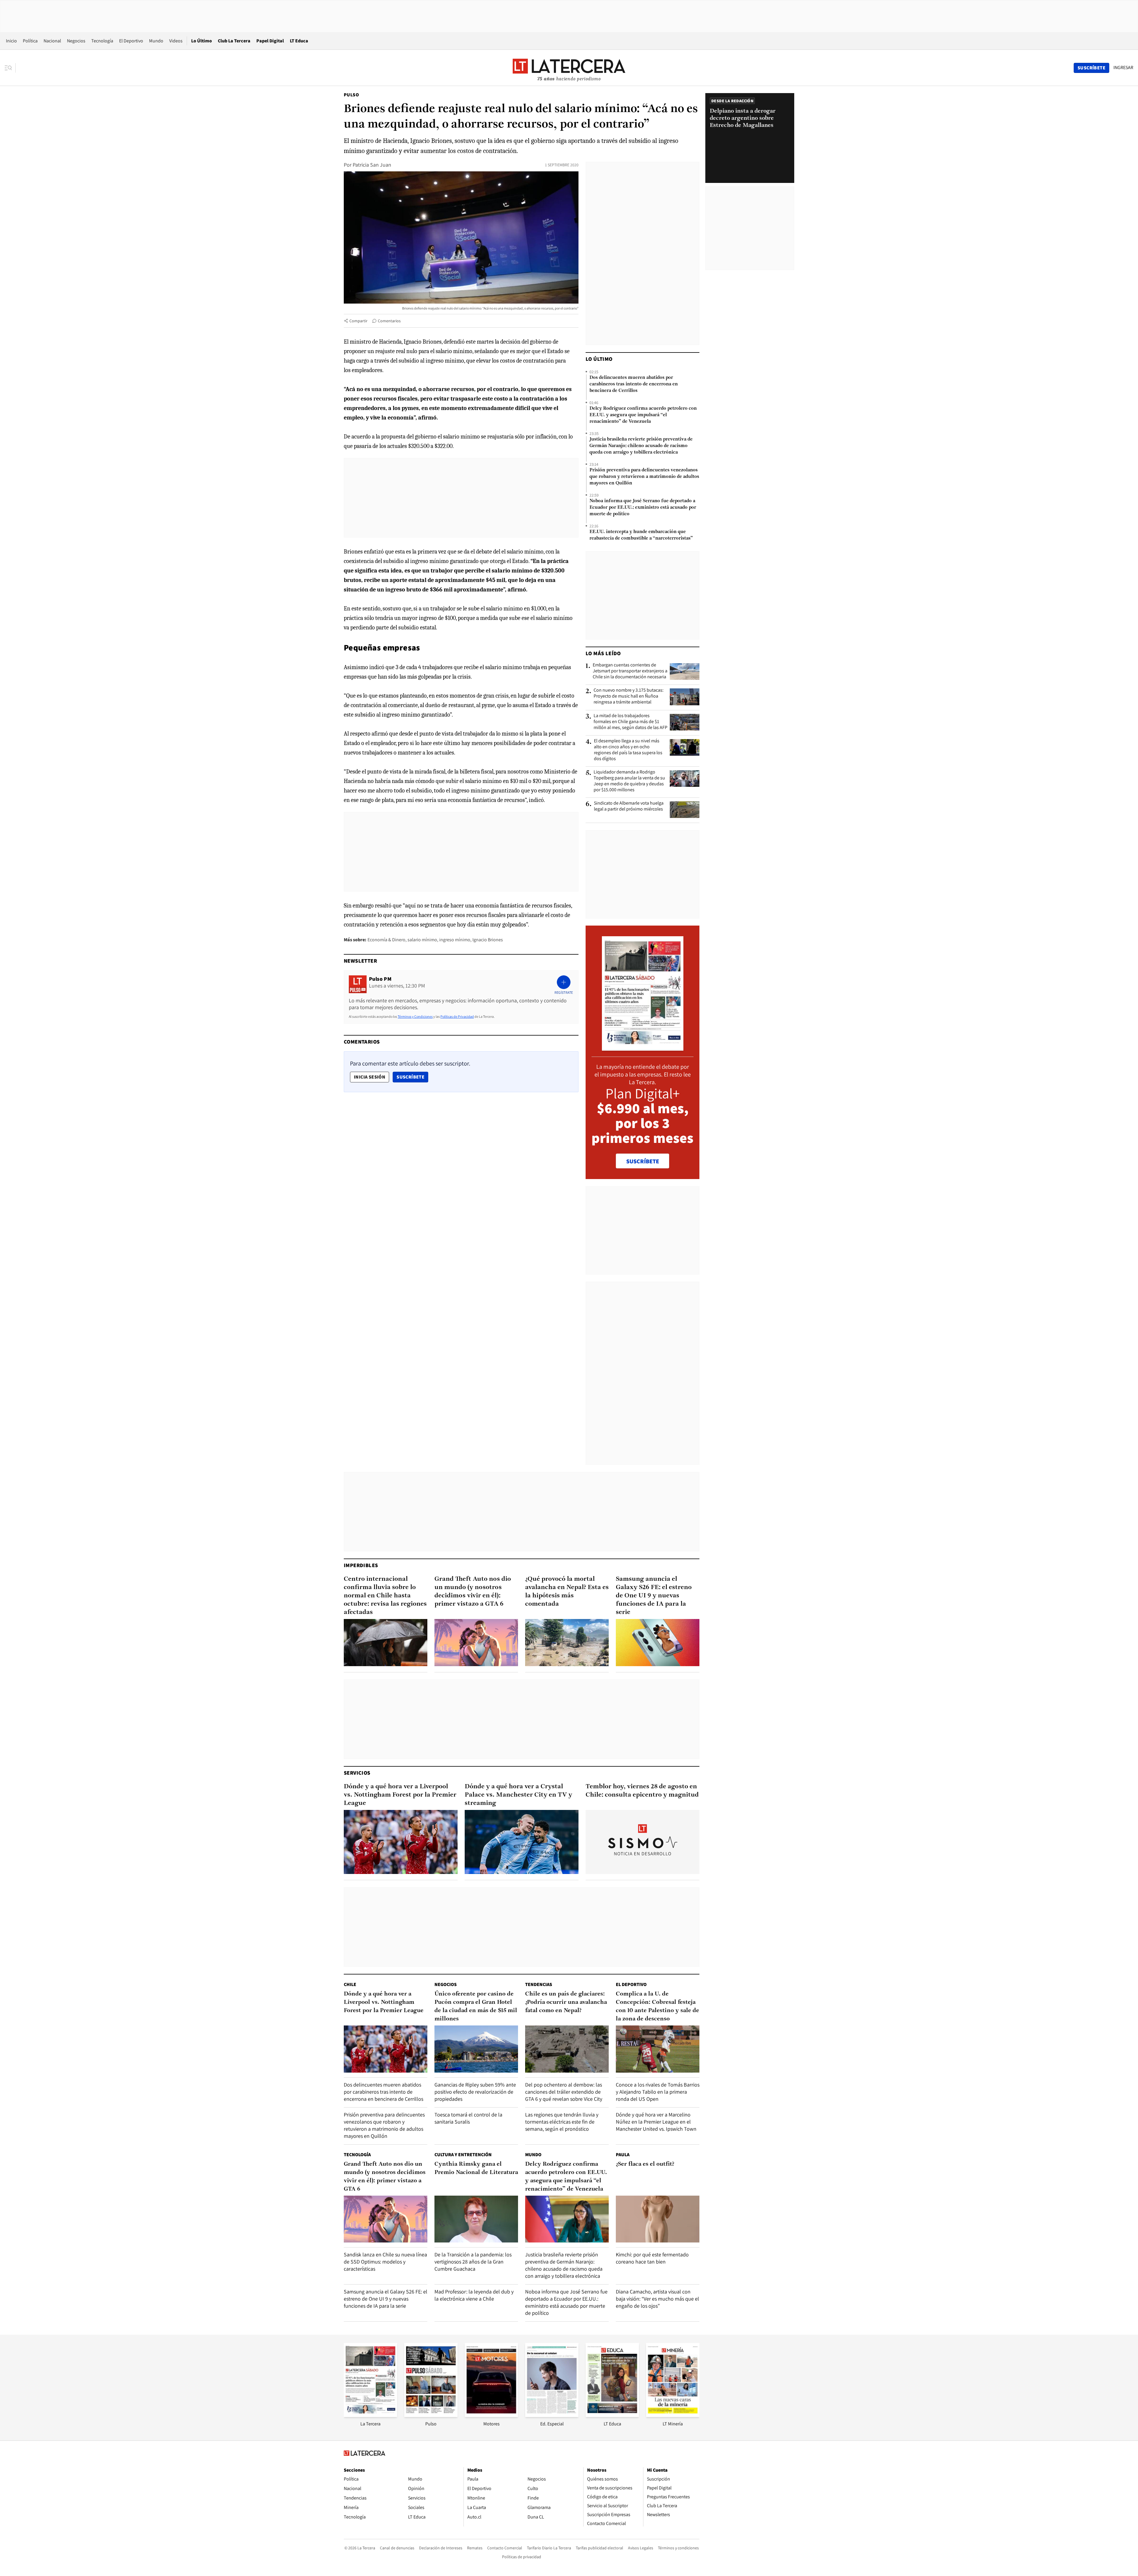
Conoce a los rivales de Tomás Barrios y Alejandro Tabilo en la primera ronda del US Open (658, 2092)
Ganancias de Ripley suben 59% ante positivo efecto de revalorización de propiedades (475, 2092)
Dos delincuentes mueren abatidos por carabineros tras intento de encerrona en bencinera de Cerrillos (634, 384)
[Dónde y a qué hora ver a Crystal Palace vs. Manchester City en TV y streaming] (522, 1842)
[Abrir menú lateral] (10, 68)
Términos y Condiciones (415, 1016)
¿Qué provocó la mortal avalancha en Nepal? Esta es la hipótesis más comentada (567, 1592)
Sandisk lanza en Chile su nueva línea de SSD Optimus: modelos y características (385, 2262)
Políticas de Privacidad (457, 1016)
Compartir (358, 321)
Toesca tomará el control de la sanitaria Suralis (468, 2118)
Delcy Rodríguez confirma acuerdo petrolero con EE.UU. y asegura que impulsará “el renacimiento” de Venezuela (643, 415)
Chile (350, 1984)
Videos (176, 41)
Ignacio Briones (488, 940)
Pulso (351, 95)
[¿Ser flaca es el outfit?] (658, 2219)
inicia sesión (370, 1077)
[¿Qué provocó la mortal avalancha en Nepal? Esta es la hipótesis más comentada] (567, 1643)
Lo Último (202, 41)
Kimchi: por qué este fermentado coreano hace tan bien (652, 2258)
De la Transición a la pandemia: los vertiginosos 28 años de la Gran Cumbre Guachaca (473, 2262)
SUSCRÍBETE (643, 1161)
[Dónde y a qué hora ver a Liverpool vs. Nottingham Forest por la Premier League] (401, 1842)
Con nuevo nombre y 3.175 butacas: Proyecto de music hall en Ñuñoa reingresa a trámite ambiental (629, 696)
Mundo (156, 41)
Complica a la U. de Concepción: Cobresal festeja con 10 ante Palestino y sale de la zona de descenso (657, 2006)
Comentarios (389, 321)
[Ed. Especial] (552, 2415)
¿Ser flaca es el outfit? (645, 2164)
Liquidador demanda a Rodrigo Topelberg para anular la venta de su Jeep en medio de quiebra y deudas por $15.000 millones (629, 781)
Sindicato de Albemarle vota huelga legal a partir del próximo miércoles (629, 806)
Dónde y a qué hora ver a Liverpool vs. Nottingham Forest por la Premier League (400, 1795)
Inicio (11, 41)
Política (30, 41)
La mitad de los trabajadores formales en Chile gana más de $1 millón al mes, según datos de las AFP (630, 722)
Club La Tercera (234, 41)
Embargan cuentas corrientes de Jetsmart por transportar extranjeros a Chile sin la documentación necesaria (630, 671)
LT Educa (299, 41)
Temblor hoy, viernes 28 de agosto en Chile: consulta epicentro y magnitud (642, 1791)
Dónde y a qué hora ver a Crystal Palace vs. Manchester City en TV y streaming (518, 1795)
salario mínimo (422, 940)
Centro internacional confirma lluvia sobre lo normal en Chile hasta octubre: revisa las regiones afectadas (385, 1596)
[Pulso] (431, 2415)
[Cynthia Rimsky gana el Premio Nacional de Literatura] (476, 2219)
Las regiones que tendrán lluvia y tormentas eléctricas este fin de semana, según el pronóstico (562, 2122)
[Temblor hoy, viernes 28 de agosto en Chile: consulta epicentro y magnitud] (642, 1842)
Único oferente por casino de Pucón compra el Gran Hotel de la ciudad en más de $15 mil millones (476, 2006)
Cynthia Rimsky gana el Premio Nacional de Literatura (476, 2168)
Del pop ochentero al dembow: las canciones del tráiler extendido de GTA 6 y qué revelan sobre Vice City (564, 2092)
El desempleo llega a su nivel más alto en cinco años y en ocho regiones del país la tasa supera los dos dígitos (628, 750)
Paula (623, 2155)
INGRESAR (1123, 68)
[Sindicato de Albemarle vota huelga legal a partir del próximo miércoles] (685, 810)
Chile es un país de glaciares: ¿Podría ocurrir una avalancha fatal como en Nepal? (566, 2002)
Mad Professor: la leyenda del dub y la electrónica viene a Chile (474, 2295)
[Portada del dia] (643, 1048)
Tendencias (539, 1984)
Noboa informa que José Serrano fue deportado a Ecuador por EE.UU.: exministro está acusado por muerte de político (643, 508)
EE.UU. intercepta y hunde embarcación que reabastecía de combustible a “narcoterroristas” (641, 535)
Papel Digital (270, 41)
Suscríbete (412, 1077)
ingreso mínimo (455, 940)
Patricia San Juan (372, 165)
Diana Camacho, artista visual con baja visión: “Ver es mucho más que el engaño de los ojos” (657, 2299)
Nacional (52, 41)
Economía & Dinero (386, 940)
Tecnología (102, 41)
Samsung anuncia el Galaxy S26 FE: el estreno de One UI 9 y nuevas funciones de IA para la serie (654, 1596)
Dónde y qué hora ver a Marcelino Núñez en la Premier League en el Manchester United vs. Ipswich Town (656, 2122)
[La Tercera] (370, 2415)
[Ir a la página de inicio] (569, 68)
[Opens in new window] (491, 2415)
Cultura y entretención (463, 2155)
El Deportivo (131, 41)
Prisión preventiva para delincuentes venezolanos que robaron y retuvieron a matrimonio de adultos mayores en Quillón (644, 477)
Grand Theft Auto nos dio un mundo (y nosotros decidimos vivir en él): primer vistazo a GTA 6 (473, 1592)
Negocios (76, 41)
